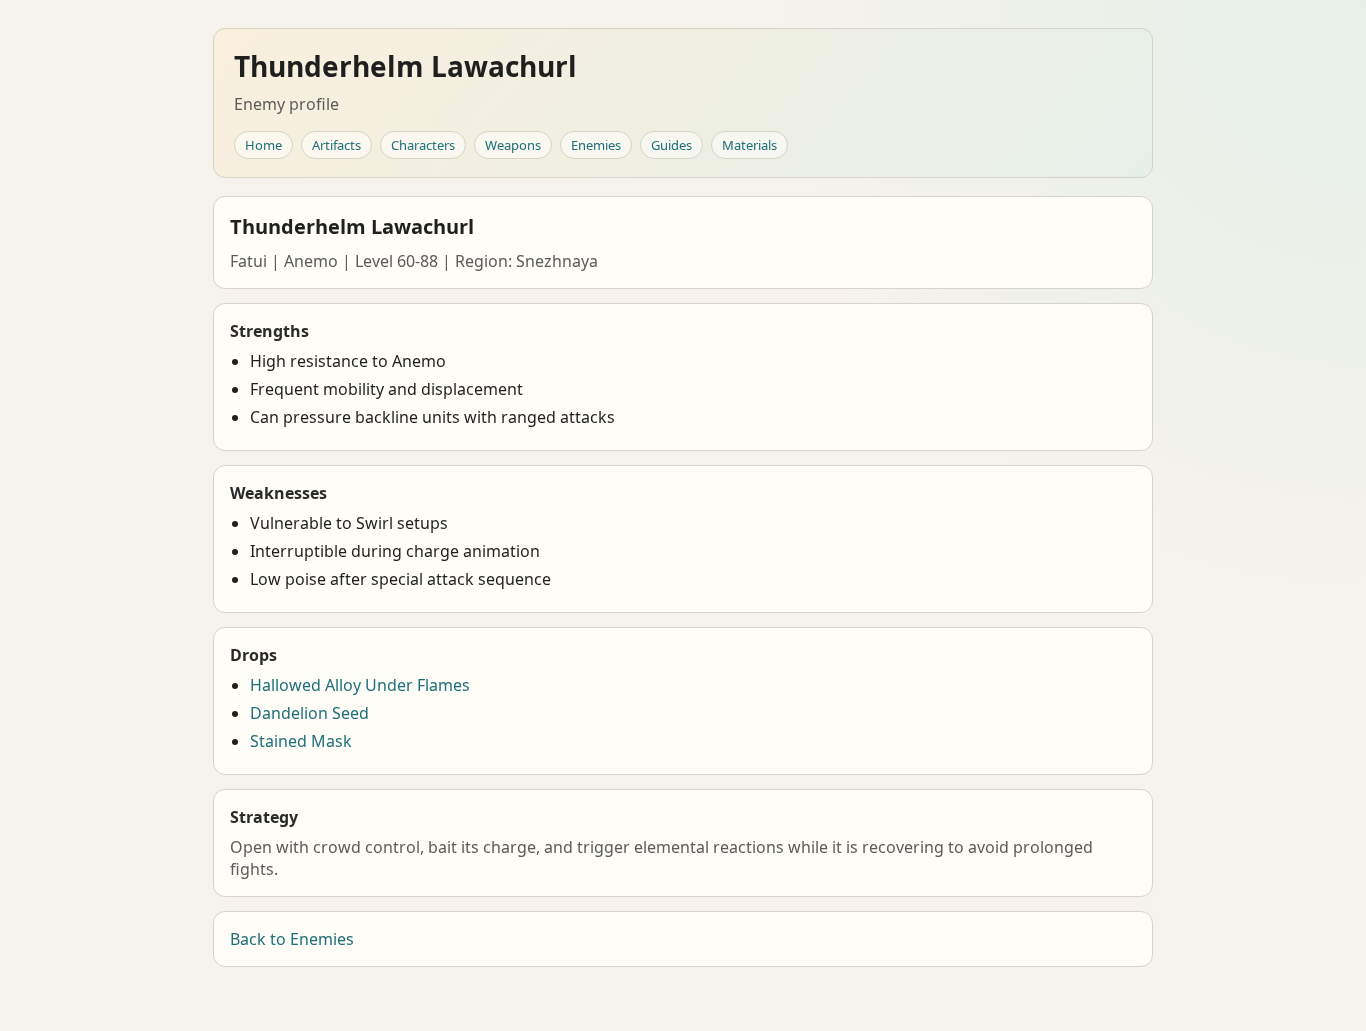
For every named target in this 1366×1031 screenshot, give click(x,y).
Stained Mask (301, 741)
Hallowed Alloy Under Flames (360, 685)
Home (263, 145)
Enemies (596, 145)
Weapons (513, 145)
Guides (671, 145)
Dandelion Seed (309, 713)
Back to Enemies (292, 939)
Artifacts (336, 145)
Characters (423, 145)
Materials (749, 145)
